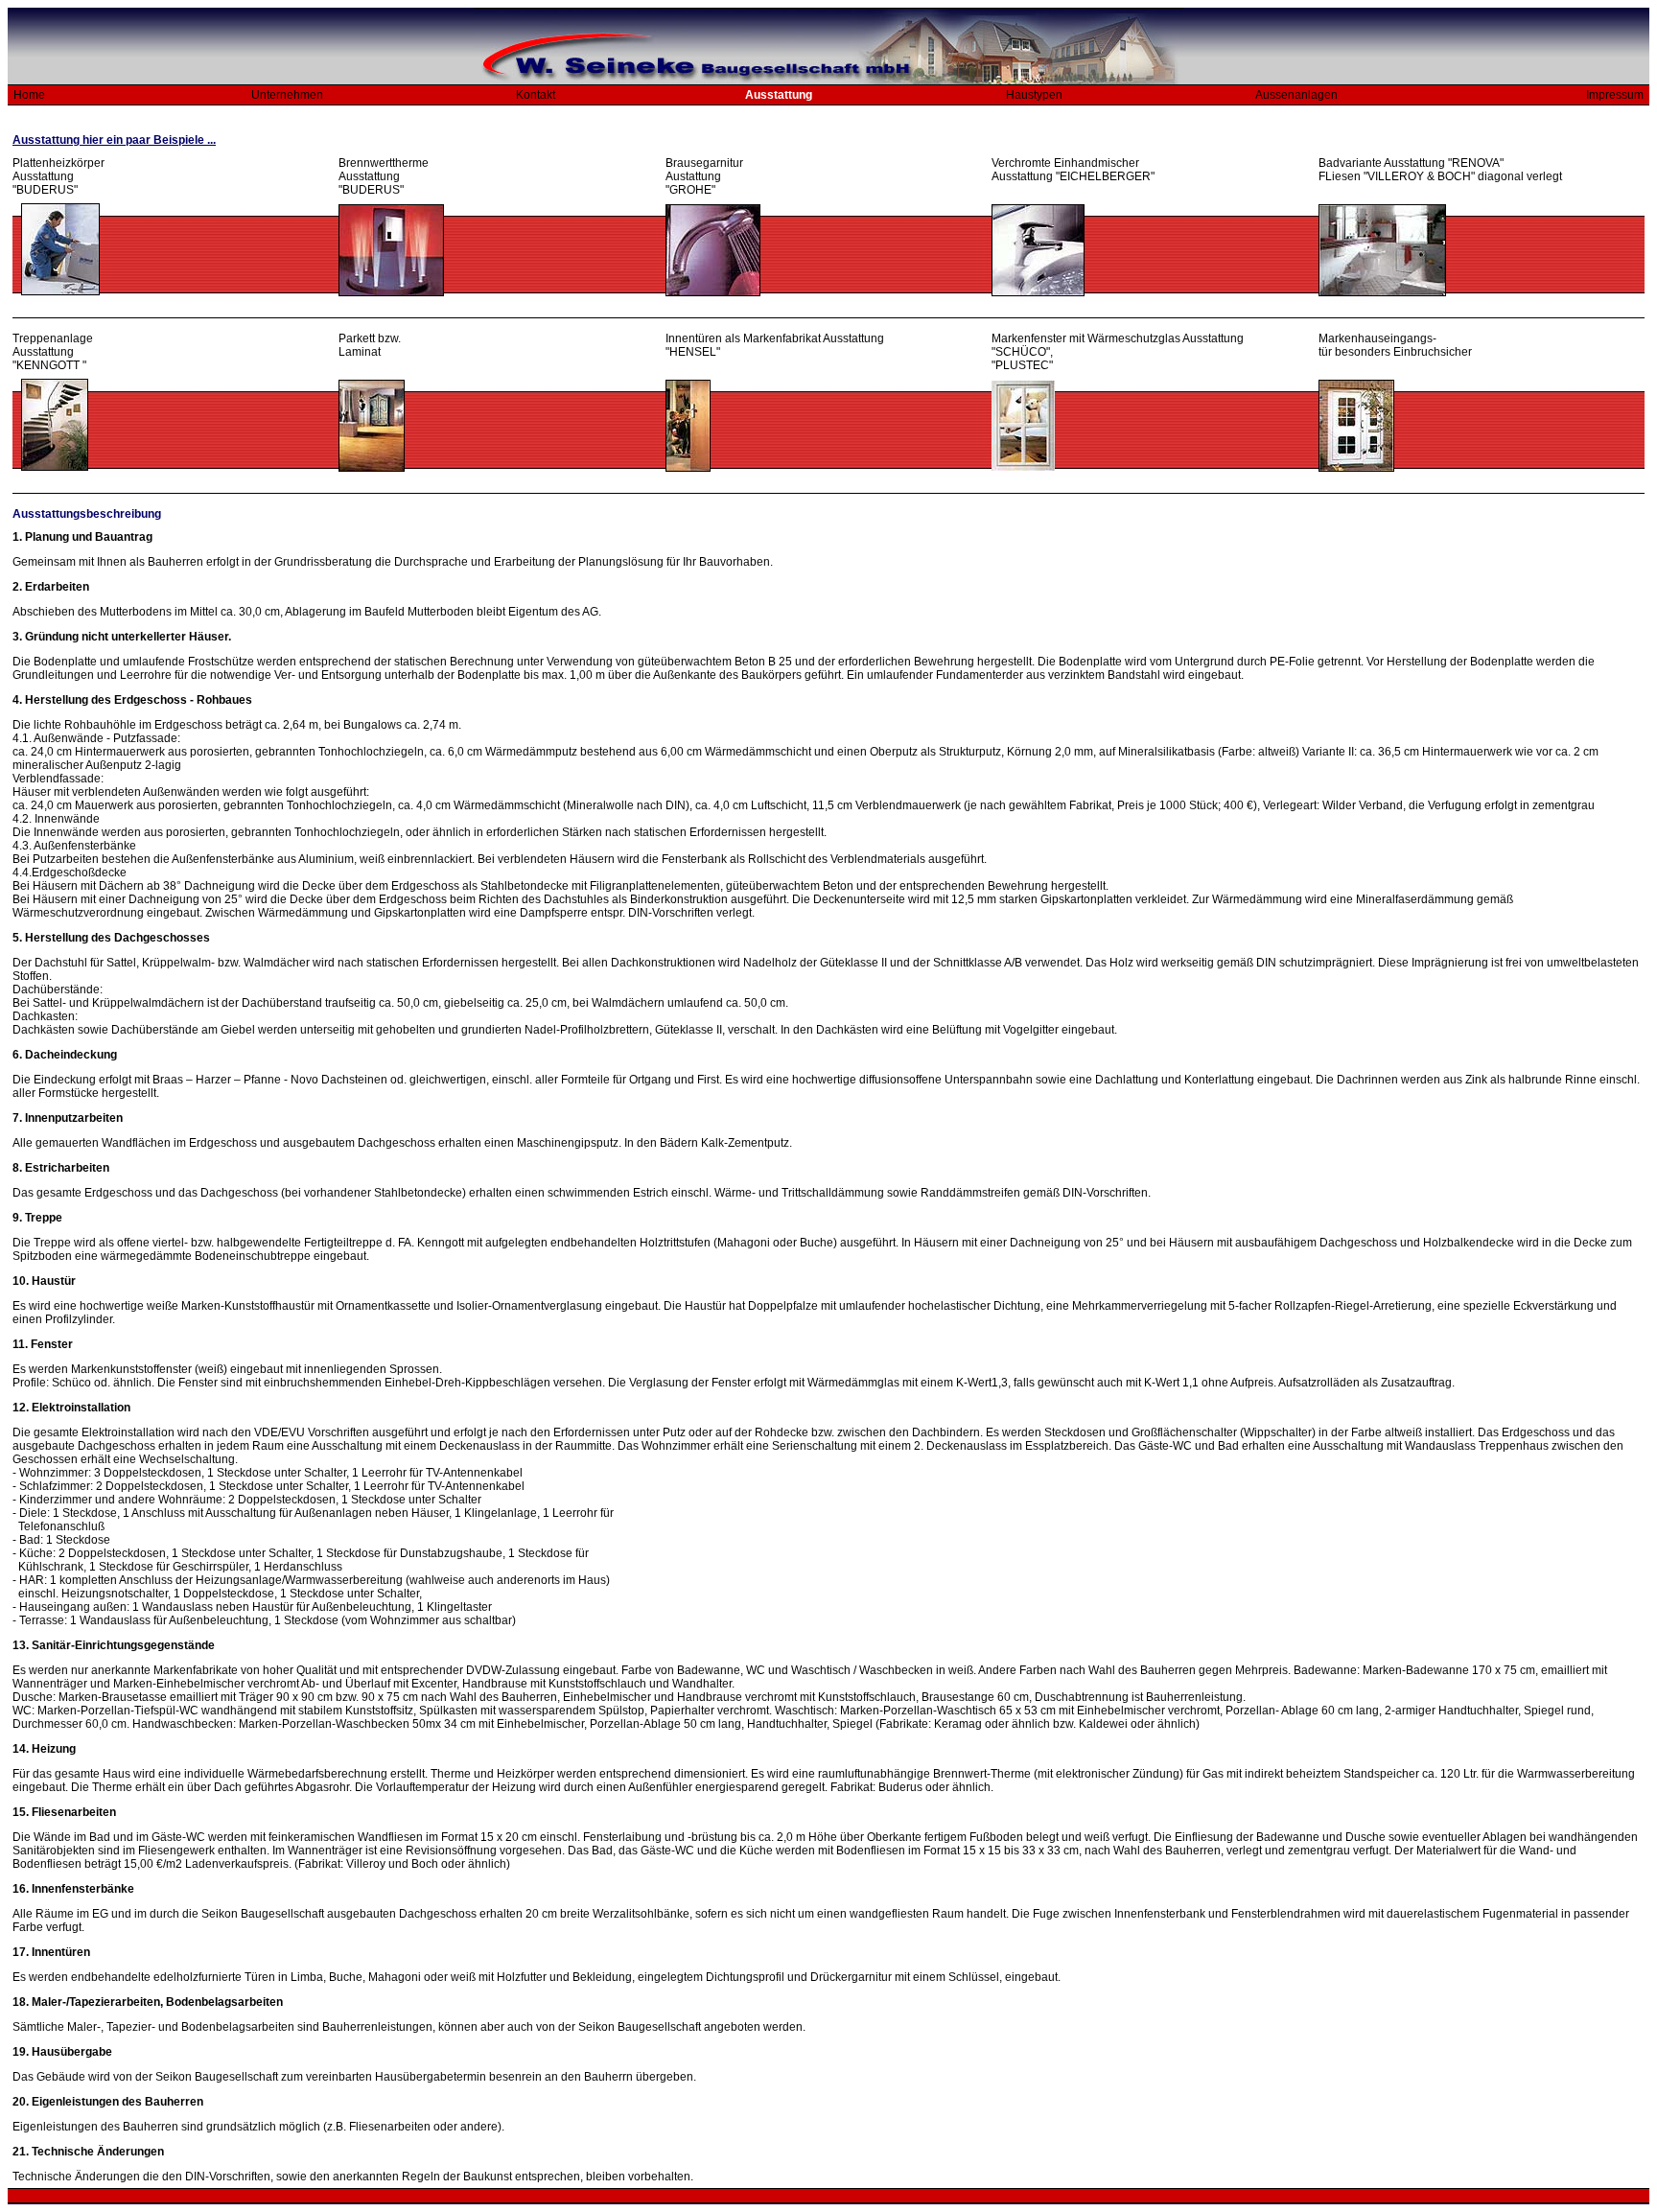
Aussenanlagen (1296, 95)
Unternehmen (287, 95)
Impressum (1615, 95)
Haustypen (1034, 95)
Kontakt (536, 95)
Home (26, 95)
